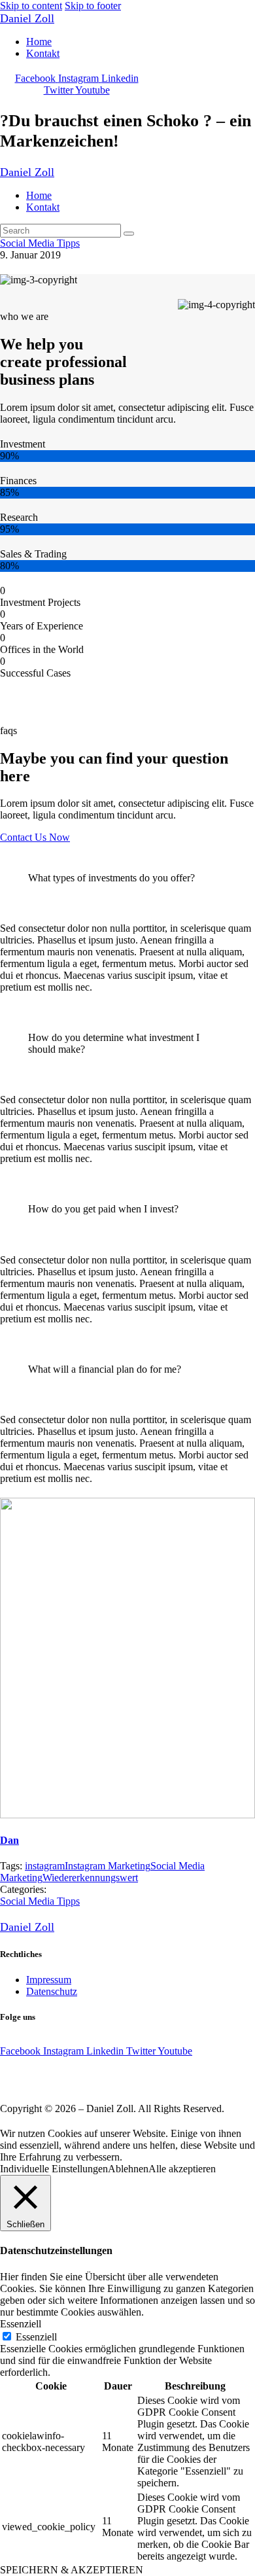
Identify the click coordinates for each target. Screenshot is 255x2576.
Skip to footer (93, 6)
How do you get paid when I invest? (103, 1209)
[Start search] (129, 234)
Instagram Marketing (108, 1866)
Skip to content (31, 6)
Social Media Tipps (40, 243)
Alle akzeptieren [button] (182, 2169)
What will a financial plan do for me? (105, 1369)
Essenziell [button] (21, 2324)
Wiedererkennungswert (90, 1878)
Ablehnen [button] (128, 2169)
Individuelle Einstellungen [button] (54, 2169)
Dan (9, 1840)
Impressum (49, 1980)
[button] (127, 877)
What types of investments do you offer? (111, 878)
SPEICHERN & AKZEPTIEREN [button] (72, 2570)
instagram (45, 1866)
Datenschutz (52, 1991)
